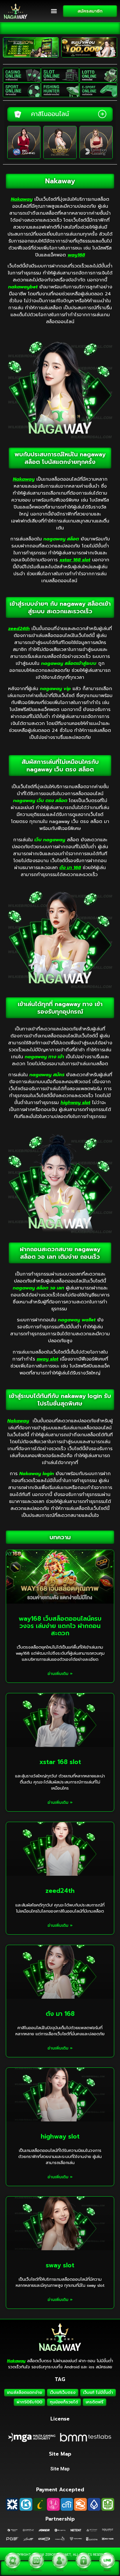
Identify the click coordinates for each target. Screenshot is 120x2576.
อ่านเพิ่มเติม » (60, 1674)
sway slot (60, 2265)
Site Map (60, 2469)
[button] (54, 11)
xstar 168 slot (60, 1762)
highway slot (60, 2137)
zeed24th (60, 1891)
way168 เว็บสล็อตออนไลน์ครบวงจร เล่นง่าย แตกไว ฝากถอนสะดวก (60, 1626)
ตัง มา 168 (60, 2014)
